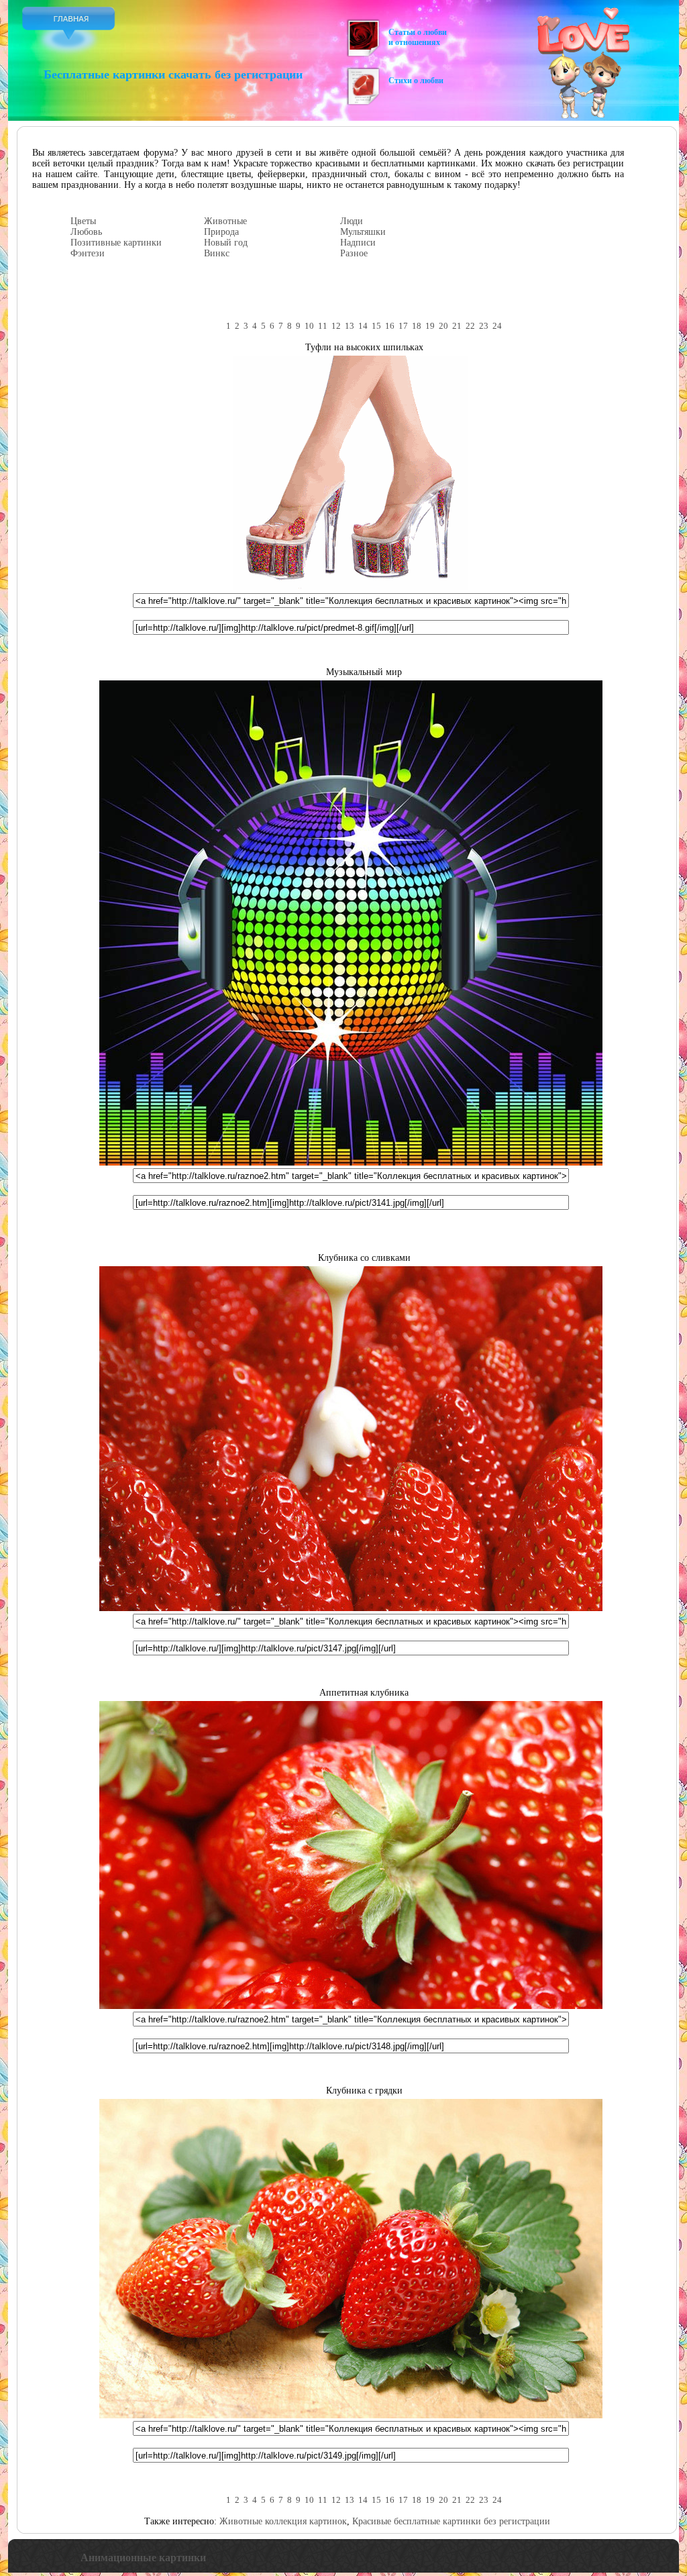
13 (350, 326)
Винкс (217, 253)
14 (363, 326)
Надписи (358, 243)
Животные (225, 221)
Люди (352, 221)
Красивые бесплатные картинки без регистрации (451, 2521)
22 (470, 326)
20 (443, 326)
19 (430, 326)
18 (417, 326)
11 (323, 326)
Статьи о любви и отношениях (418, 37)
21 (457, 326)
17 (403, 326)
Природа (221, 232)
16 (390, 326)
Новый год (226, 243)
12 (336, 326)
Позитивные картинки (116, 243)
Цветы (83, 221)
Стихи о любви (416, 81)
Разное (354, 253)
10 (309, 326)
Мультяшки (363, 232)
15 (376, 326)
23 (484, 326)
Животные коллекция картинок (283, 2521)
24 (497, 326)
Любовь (86, 232)
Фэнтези (88, 253)
